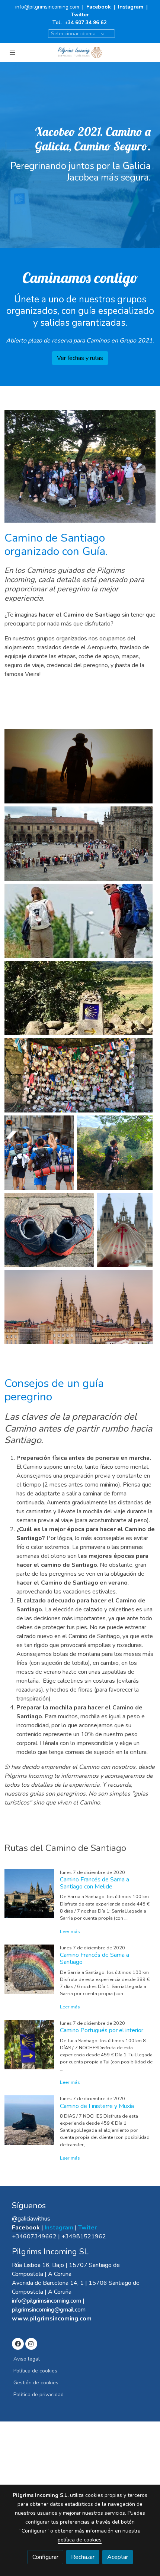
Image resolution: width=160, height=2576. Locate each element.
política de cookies (80, 2540)
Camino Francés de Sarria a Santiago (95, 1958)
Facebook (99, 7)
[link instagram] (31, 2343)
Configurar (45, 2557)
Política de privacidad (39, 2395)
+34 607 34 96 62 (85, 22)
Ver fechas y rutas (80, 358)
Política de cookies (35, 2371)
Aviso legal (27, 2359)
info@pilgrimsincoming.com (47, 7)
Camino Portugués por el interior (102, 2030)
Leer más (70, 1932)
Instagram (131, 7)
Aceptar (118, 2557)
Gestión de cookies (36, 2383)
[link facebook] (18, 2343)
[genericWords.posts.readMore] (29, 1893)
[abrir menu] (13, 52)
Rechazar (83, 2557)
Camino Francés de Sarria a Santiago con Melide (95, 1883)
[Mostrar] (79, 766)
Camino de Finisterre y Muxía (97, 2106)
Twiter (87, 2228)
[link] (80, 53)
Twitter (80, 15)
